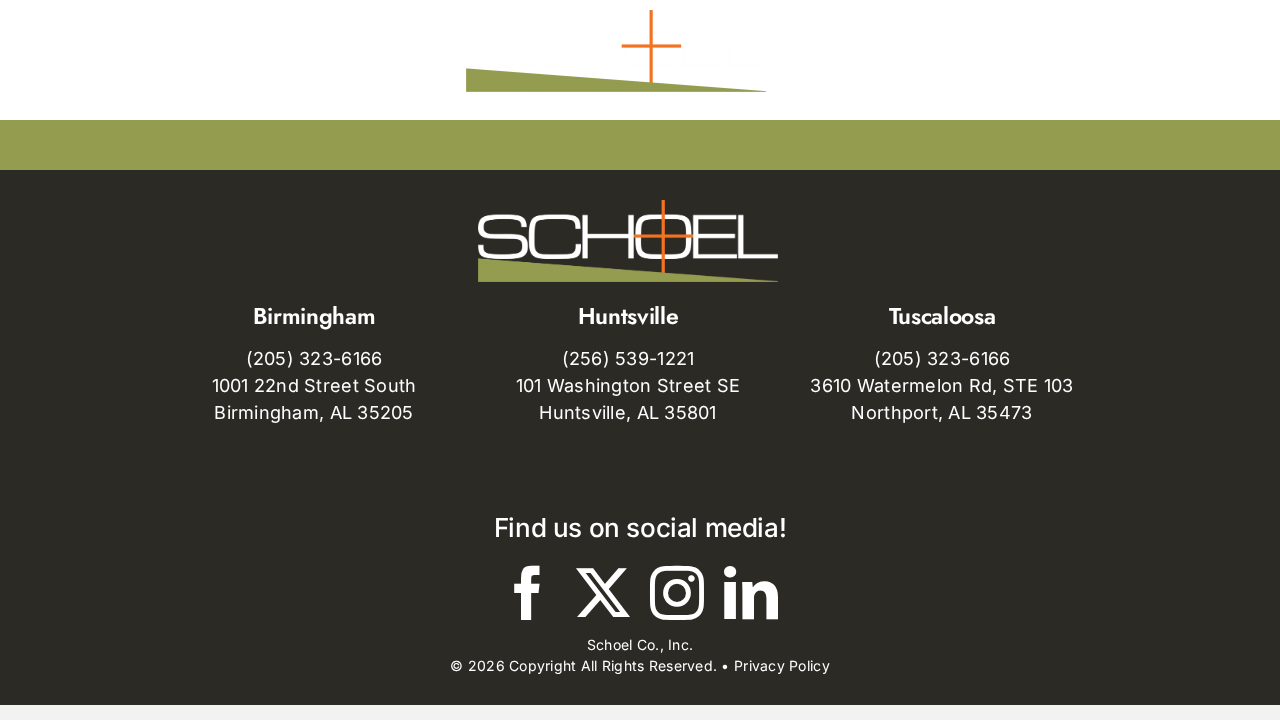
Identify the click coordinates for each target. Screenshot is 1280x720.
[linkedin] (751, 593)
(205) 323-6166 (314, 358)
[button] (1070, 51)
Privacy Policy (782, 665)
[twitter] (603, 593)
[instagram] (677, 593)
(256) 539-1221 (628, 358)
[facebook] (528, 593)
